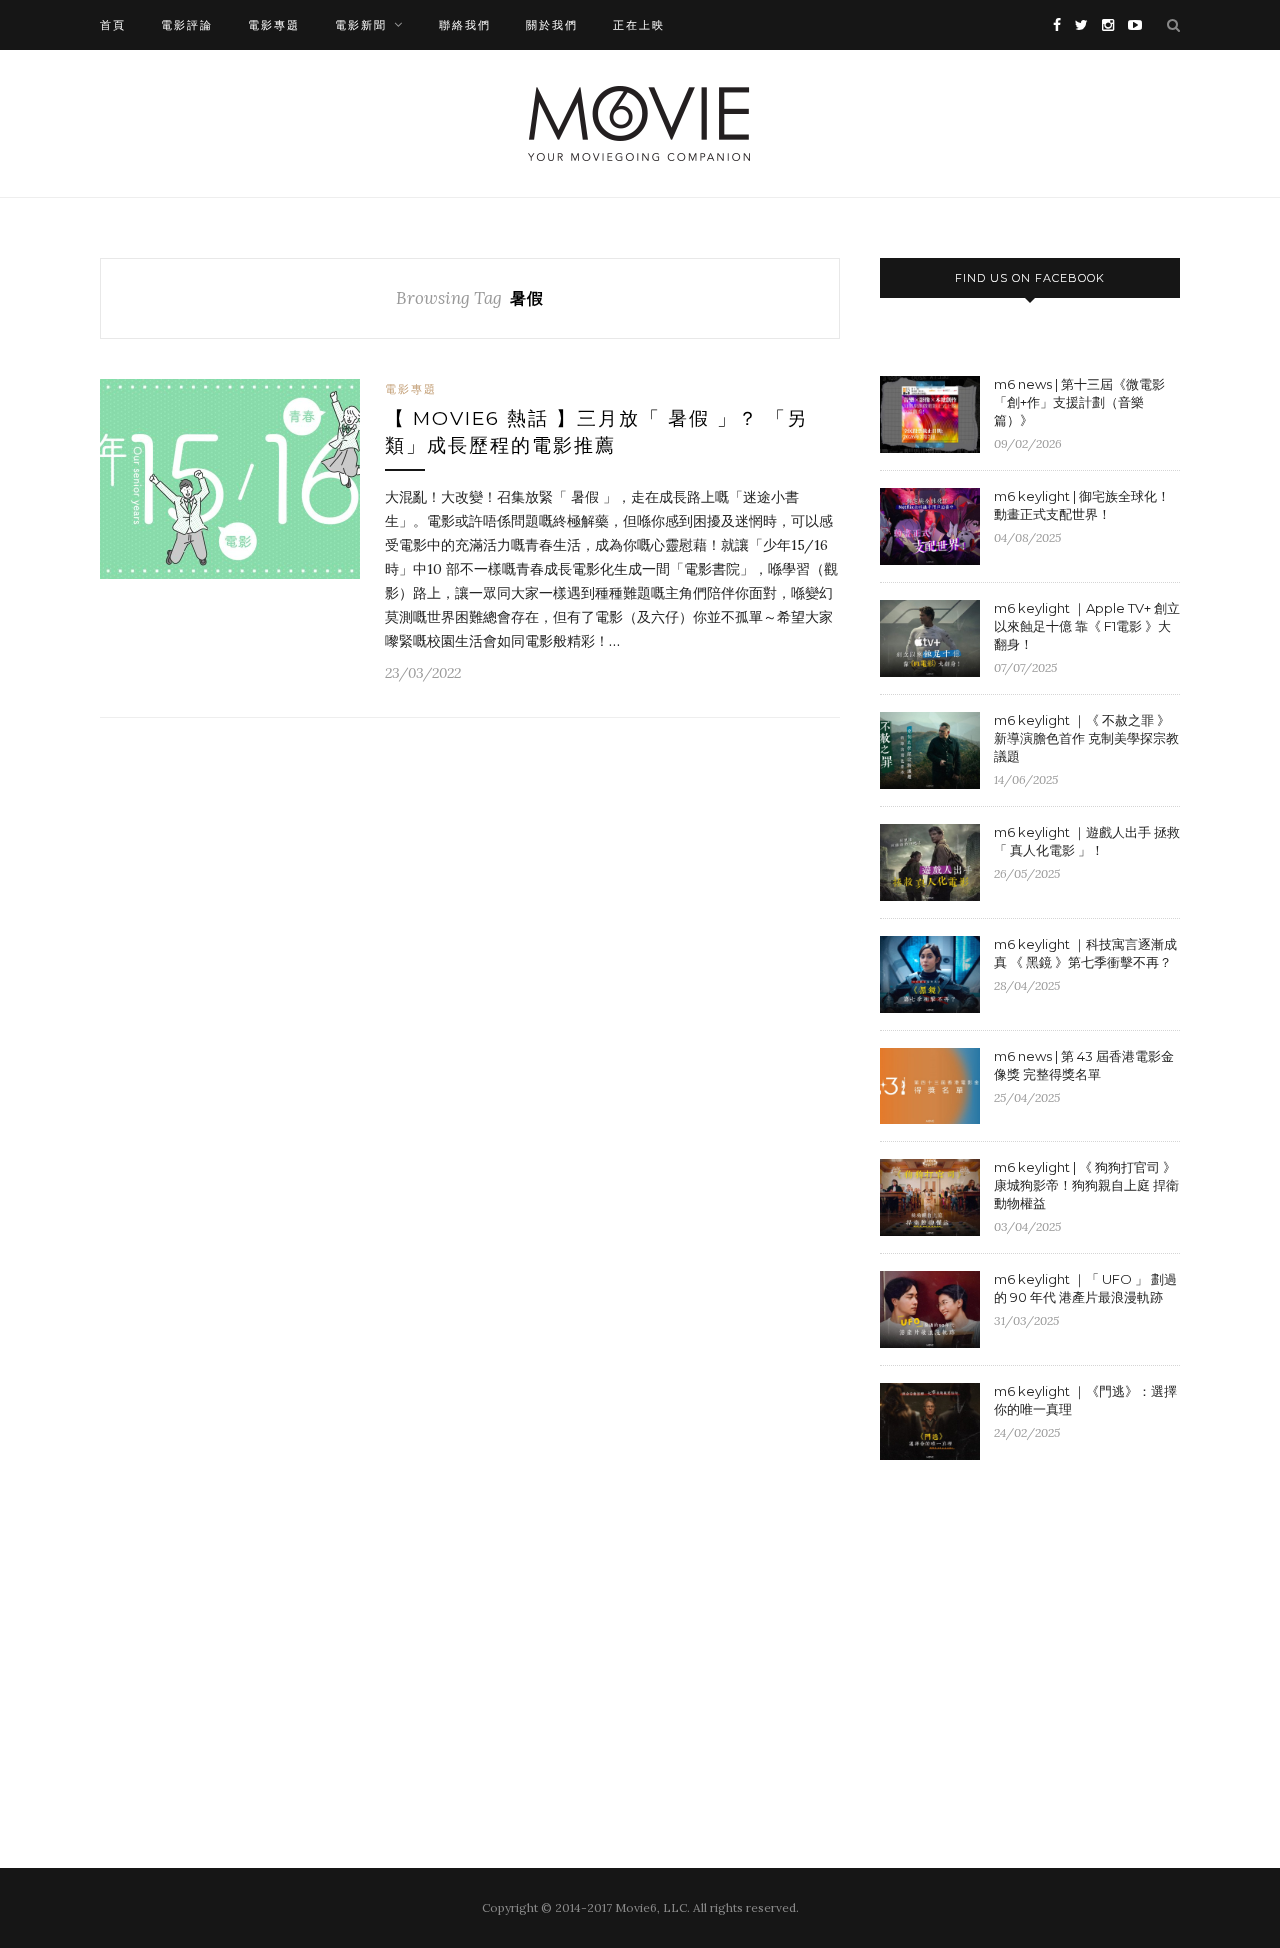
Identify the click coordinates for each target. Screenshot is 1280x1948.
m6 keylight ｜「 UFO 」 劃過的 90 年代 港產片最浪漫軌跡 (1085, 1288)
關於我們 (552, 25)
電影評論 (187, 25)
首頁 (113, 25)
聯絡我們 (465, 25)
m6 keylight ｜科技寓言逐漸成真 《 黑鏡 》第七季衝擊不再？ (1085, 953)
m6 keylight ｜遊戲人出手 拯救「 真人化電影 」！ (1087, 841)
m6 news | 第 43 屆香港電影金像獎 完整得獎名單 (1084, 1065)
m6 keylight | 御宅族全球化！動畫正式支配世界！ (1082, 505)
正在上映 (639, 25)
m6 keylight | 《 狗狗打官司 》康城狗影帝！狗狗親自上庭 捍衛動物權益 (1086, 1185)
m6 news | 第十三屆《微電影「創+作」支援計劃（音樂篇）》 (1079, 402)
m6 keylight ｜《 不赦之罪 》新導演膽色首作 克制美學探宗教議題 (1086, 738)
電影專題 (274, 25)
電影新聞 (361, 25)
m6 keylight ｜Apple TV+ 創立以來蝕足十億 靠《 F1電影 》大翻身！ (1087, 626)
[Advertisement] (1048, 1639)
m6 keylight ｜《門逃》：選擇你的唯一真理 (1085, 1400)
